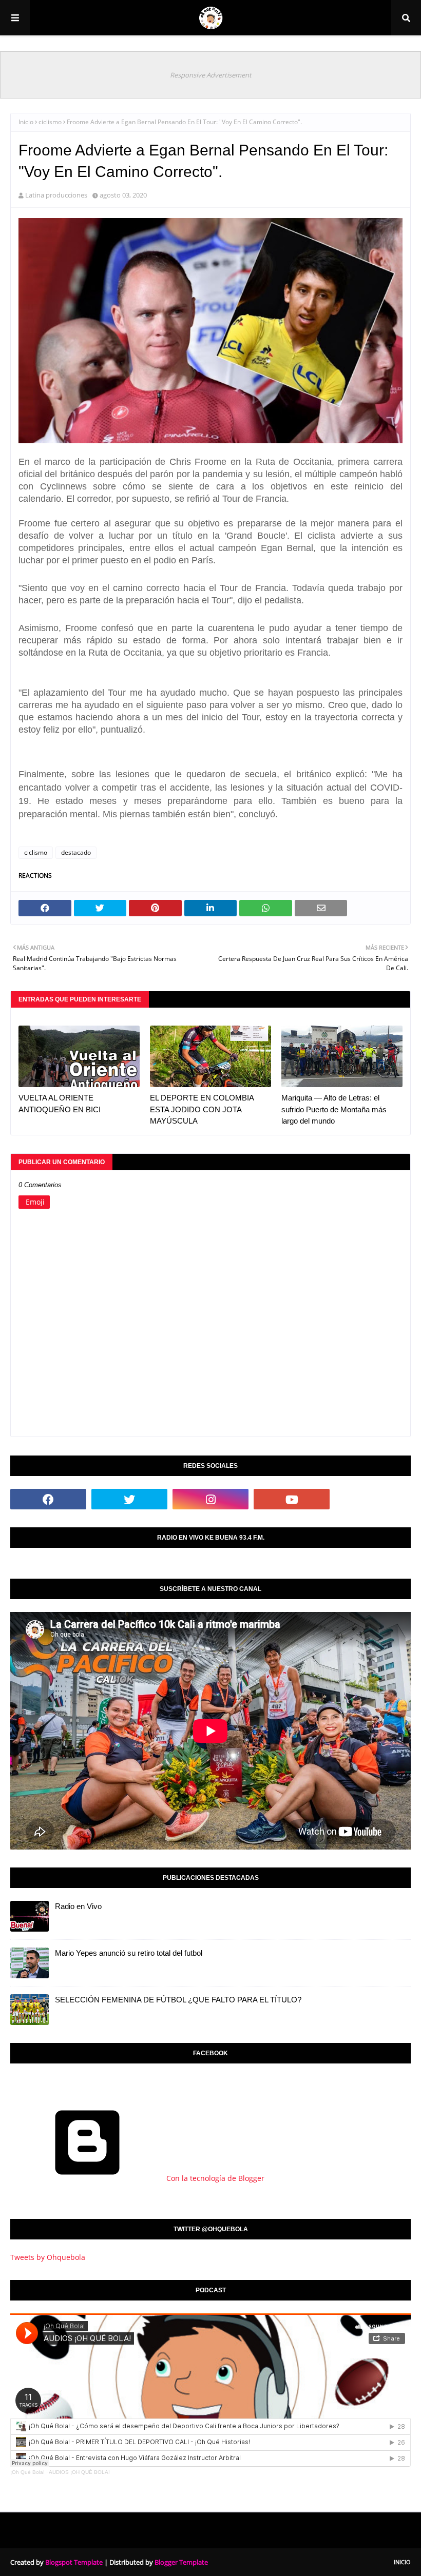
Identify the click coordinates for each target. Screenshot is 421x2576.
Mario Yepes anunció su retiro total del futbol (129, 1953)
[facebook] (48, 1499)
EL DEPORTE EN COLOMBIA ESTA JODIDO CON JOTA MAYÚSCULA (202, 1109)
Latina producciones (56, 195)
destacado (76, 852)
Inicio (26, 122)
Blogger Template (181, 2562)
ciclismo (50, 122)
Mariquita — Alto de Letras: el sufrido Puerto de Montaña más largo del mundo (334, 1109)
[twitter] (129, 1499)
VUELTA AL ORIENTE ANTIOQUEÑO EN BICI (60, 1104)
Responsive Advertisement (211, 75)
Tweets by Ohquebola (48, 2257)
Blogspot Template (74, 2562)
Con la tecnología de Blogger (214, 2178)
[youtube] (292, 1499)
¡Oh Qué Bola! (27, 2472)
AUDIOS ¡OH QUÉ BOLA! (79, 2472)
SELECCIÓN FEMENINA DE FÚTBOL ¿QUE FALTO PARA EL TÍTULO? (178, 2000)
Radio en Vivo (78, 1906)
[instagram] (210, 1499)
